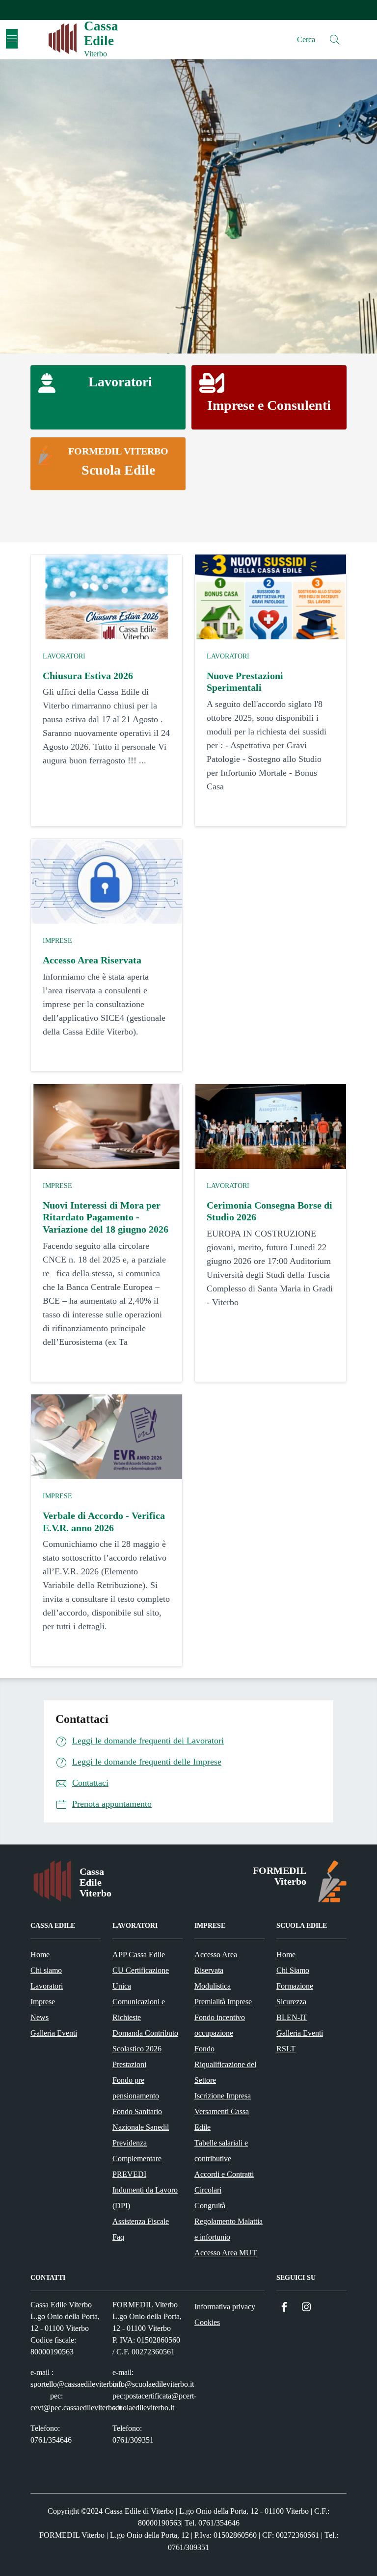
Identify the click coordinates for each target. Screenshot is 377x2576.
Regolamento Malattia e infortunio (229, 2229)
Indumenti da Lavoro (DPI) (145, 2198)
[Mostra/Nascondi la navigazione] (12, 39)
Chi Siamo (293, 1970)
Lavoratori (64, 656)
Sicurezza (291, 2002)
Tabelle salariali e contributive (221, 2151)
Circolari (208, 2190)
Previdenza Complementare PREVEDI (137, 2159)
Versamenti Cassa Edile (222, 2119)
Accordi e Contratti (224, 2174)
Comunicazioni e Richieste (139, 2009)
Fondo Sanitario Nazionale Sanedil (141, 2119)
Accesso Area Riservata (92, 960)
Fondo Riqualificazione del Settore (225, 2064)
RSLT (286, 2049)
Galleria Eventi (54, 2033)
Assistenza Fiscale (141, 2221)
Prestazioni (129, 2064)
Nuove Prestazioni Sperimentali (245, 682)
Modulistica (213, 1986)
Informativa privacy (225, 2307)
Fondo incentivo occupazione (220, 2025)
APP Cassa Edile (139, 1955)
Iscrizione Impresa (223, 2096)
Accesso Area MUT (226, 2253)
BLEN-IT (292, 2017)
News (40, 2017)
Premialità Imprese (223, 2002)
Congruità (210, 2206)
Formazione (295, 1986)
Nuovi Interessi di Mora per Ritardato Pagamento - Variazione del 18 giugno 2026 (106, 1217)
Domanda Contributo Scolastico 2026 (145, 2041)
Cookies (207, 2322)
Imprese (57, 941)
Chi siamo (46, 1970)
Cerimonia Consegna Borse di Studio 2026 (269, 1211)
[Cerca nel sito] (335, 40)
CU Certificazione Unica (141, 1978)
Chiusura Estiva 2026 (88, 676)
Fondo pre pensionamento (136, 2088)
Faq (118, 2237)
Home (40, 1955)
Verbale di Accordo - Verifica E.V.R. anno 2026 (104, 1522)
